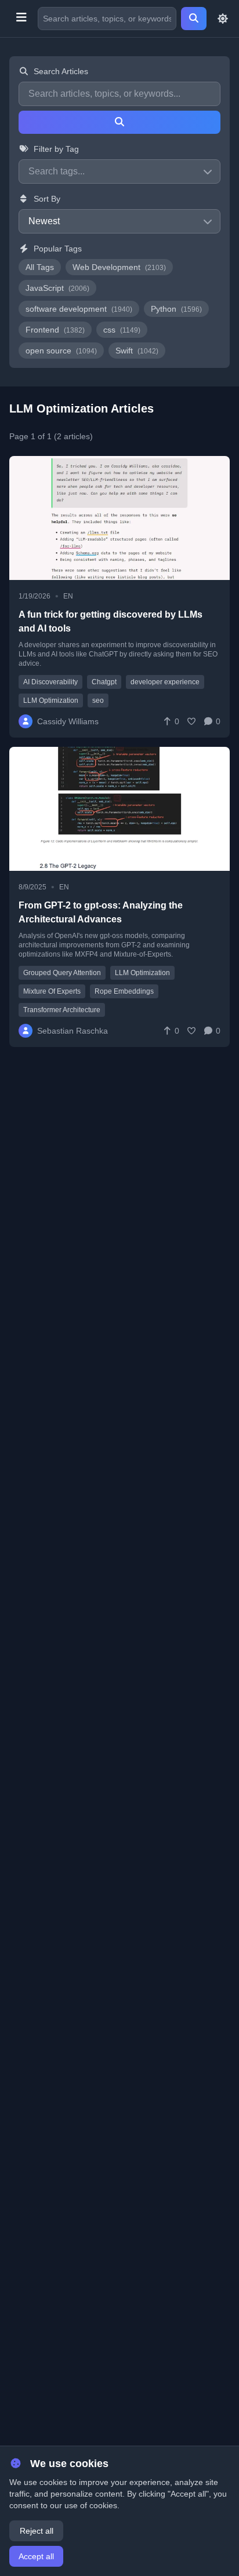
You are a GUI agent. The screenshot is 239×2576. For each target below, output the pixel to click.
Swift (137, 351)
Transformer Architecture (62, 1010)
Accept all (36, 2556)
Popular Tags (58, 249)
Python (176, 309)
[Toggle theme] (223, 19)
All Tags (40, 267)
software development (79, 309)
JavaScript (57, 288)
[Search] (194, 19)
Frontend (55, 330)
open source (61, 351)
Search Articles (61, 71)
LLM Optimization (51, 700)
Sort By (47, 199)
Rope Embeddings (124, 991)
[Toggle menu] (21, 19)
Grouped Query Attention (62, 973)
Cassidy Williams (68, 721)
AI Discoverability (50, 682)
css (122, 330)
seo (98, 700)
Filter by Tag (56, 149)
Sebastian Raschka (73, 1031)
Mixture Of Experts (52, 991)
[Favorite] (191, 721)
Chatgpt (104, 682)
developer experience (165, 682)
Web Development (119, 267)
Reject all (37, 2531)
